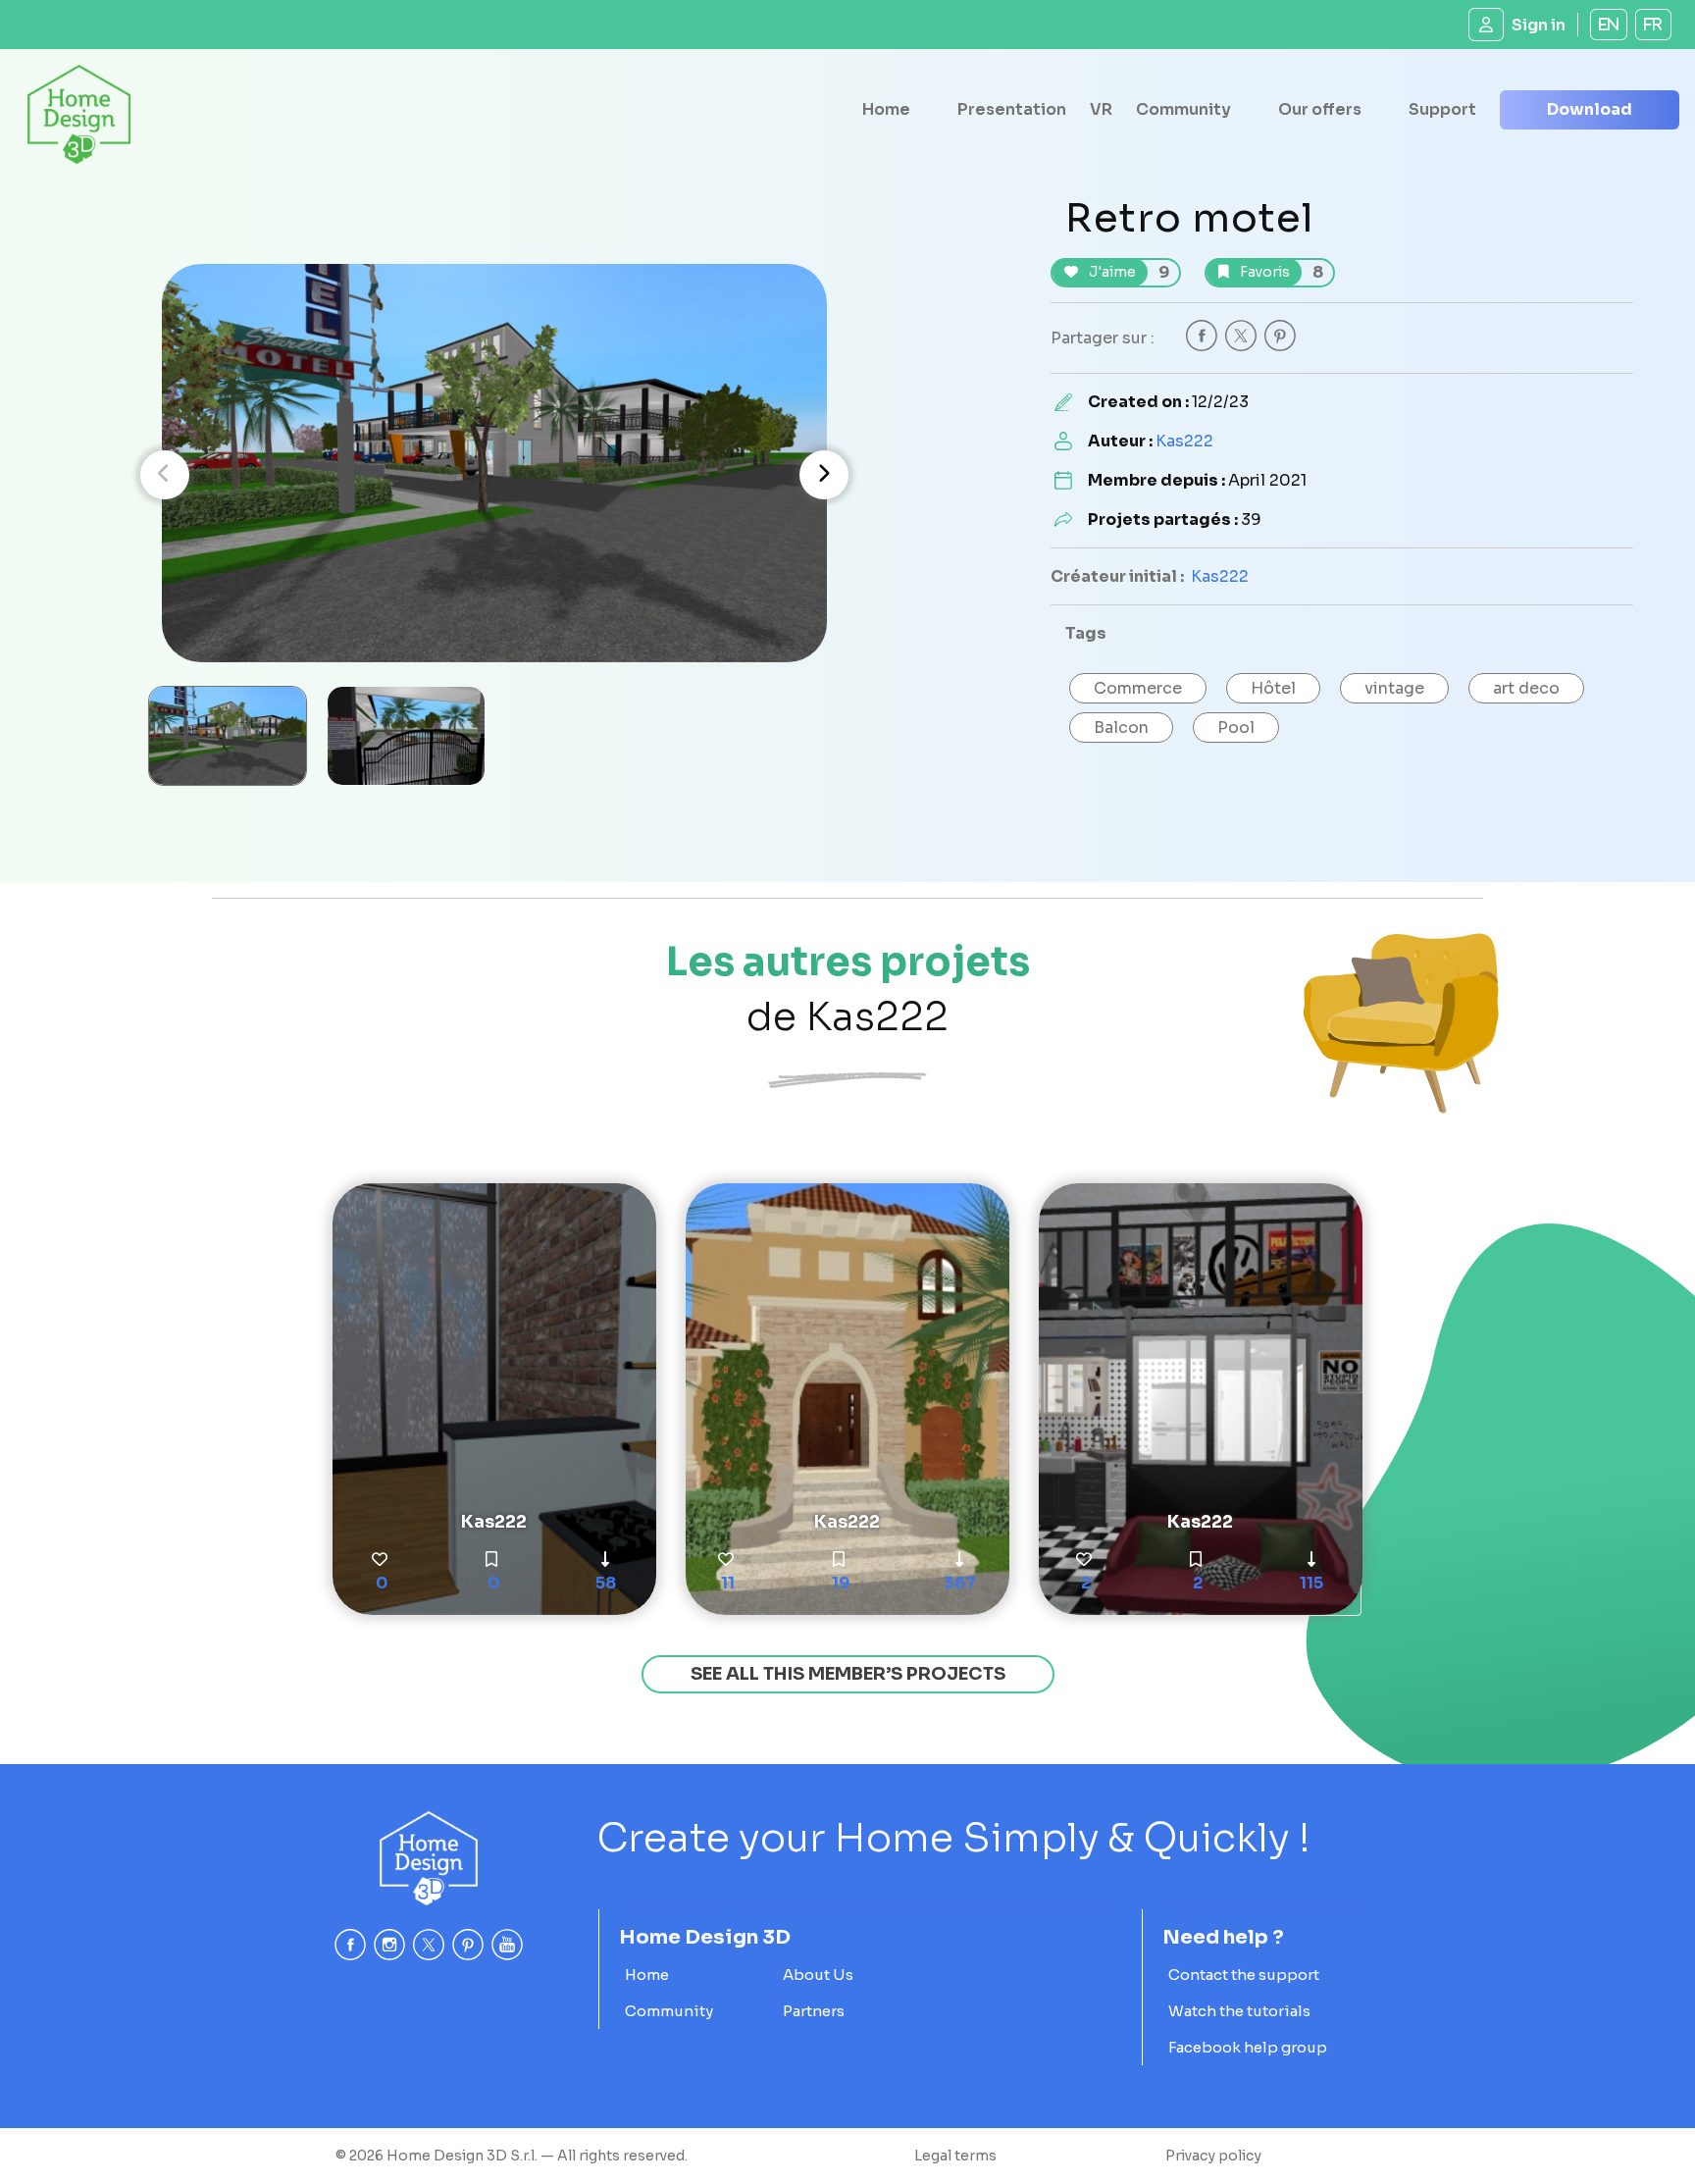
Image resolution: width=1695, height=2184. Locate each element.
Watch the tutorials (1239, 2011)
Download (1590, 109)
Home (886, 109)
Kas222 (1184, 441)
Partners (814, 2011)
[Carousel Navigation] (494, 475)
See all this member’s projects (848, 1674)
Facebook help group (1248, 2047)
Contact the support (1244, 1975)
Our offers (1320, 109)
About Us (818, 1975)
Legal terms (955, 2156)
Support (1442, 109)
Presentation (1012, 109)
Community (1183, 109)
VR (1101, 109)
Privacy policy (1213, 2156)
